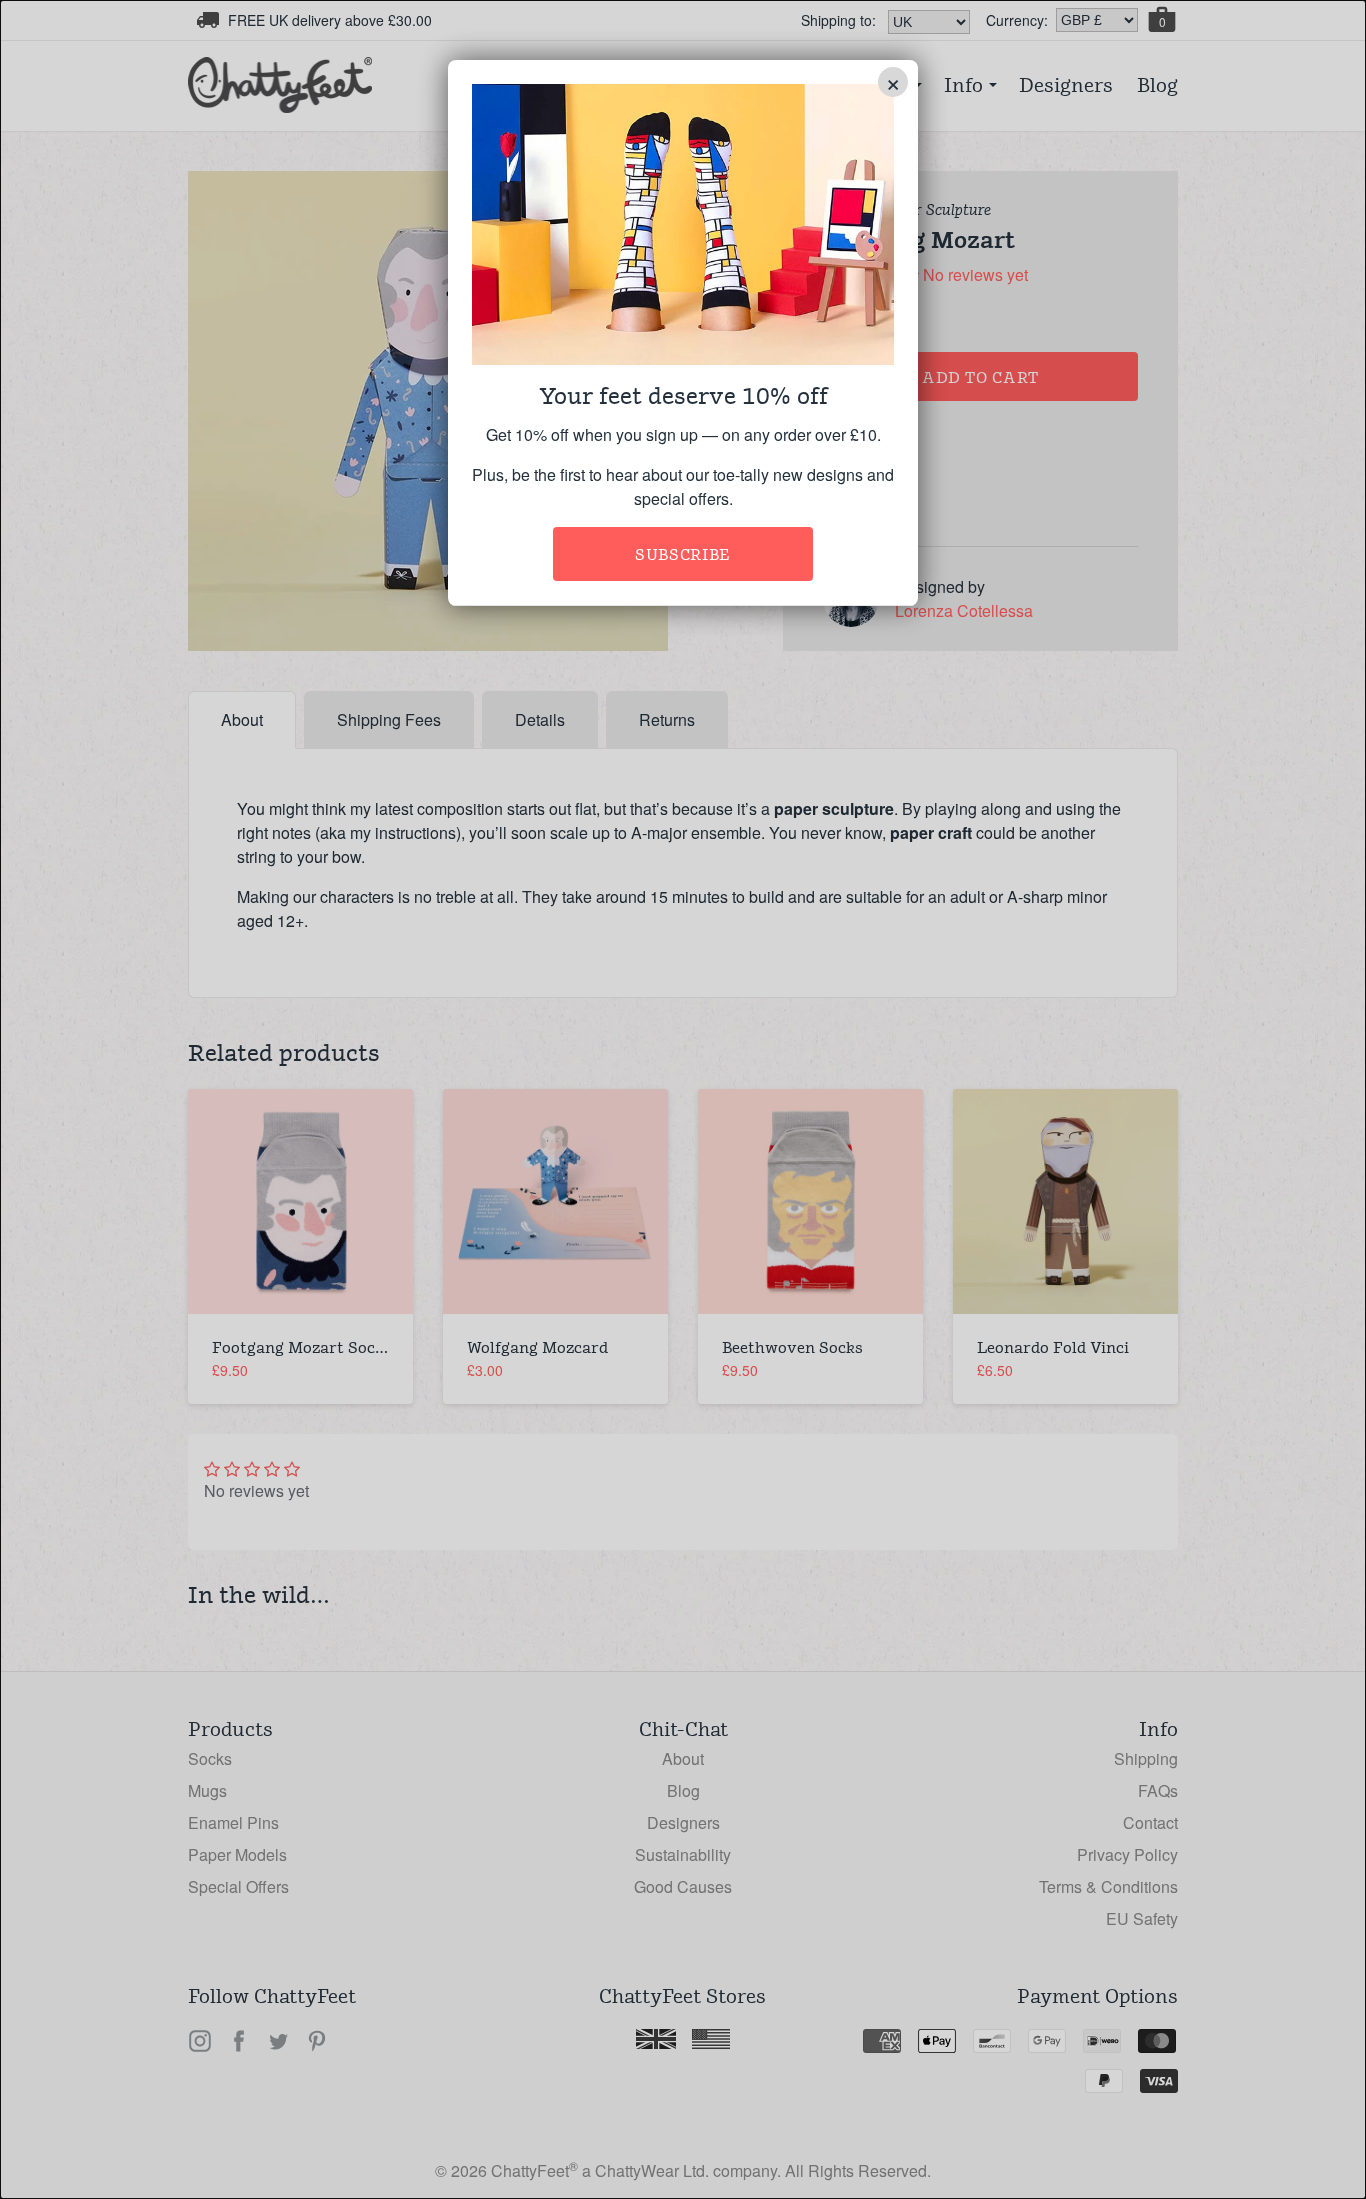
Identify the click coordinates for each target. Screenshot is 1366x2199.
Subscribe (683, 554)
